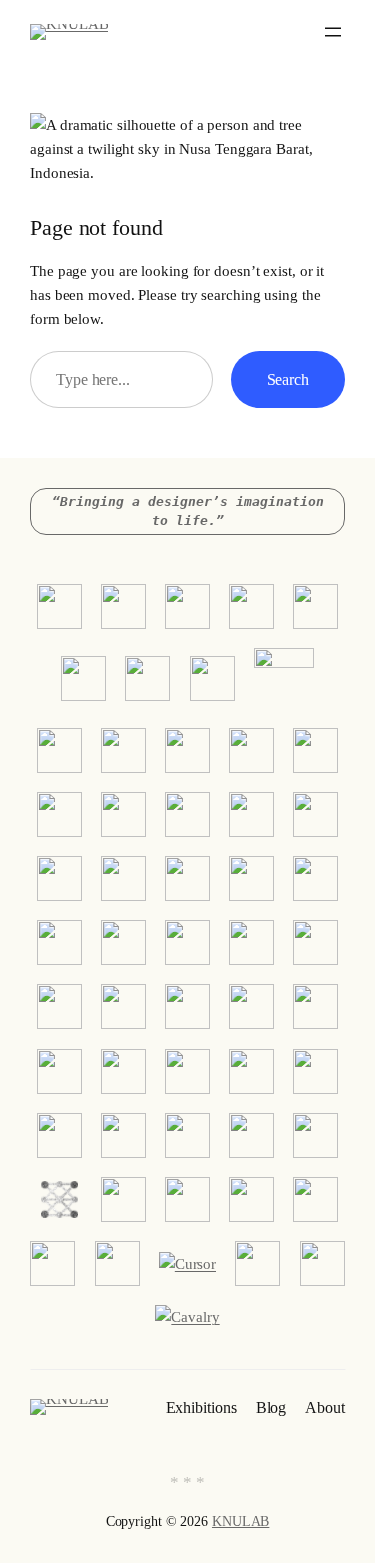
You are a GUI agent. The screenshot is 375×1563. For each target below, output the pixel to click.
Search (288, 379)
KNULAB (240, 1521)
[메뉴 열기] (333, 32)
